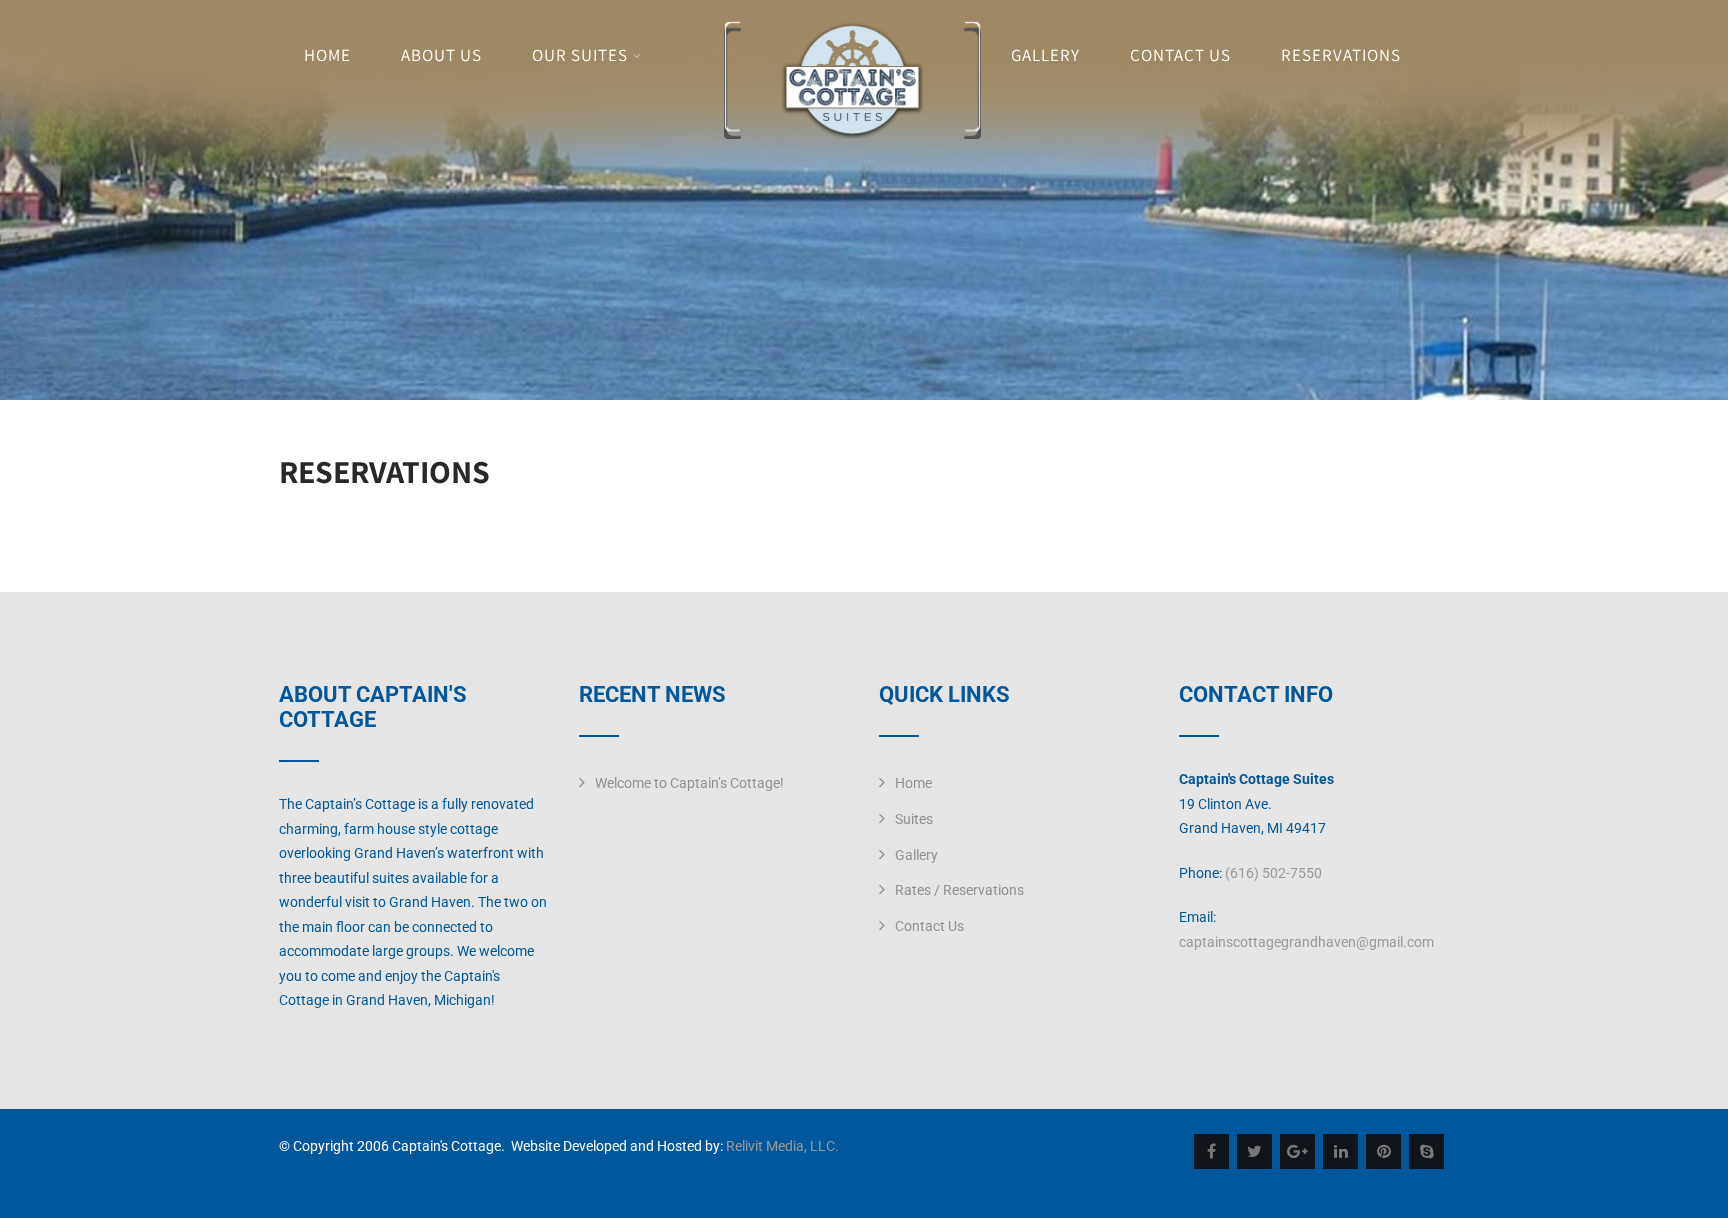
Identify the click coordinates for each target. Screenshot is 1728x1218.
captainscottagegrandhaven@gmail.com (1306, 942)
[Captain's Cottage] (852, 134)
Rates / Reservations (959, 890)
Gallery (1045, 55)
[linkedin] (1340, 1151)
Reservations (1341, 55)
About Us (441, 55)
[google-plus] (1297, 1151)
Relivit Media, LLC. (782, 1146)
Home (327, 55)
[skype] (1426, 1151)
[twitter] (1254, 1151)
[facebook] (1211, 1151)
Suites (914, 819)
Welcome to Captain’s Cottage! (689, 783)
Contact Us (1180, 55)
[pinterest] (1383, 1151)
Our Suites (580, 55)
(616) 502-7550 (1273, 873)
